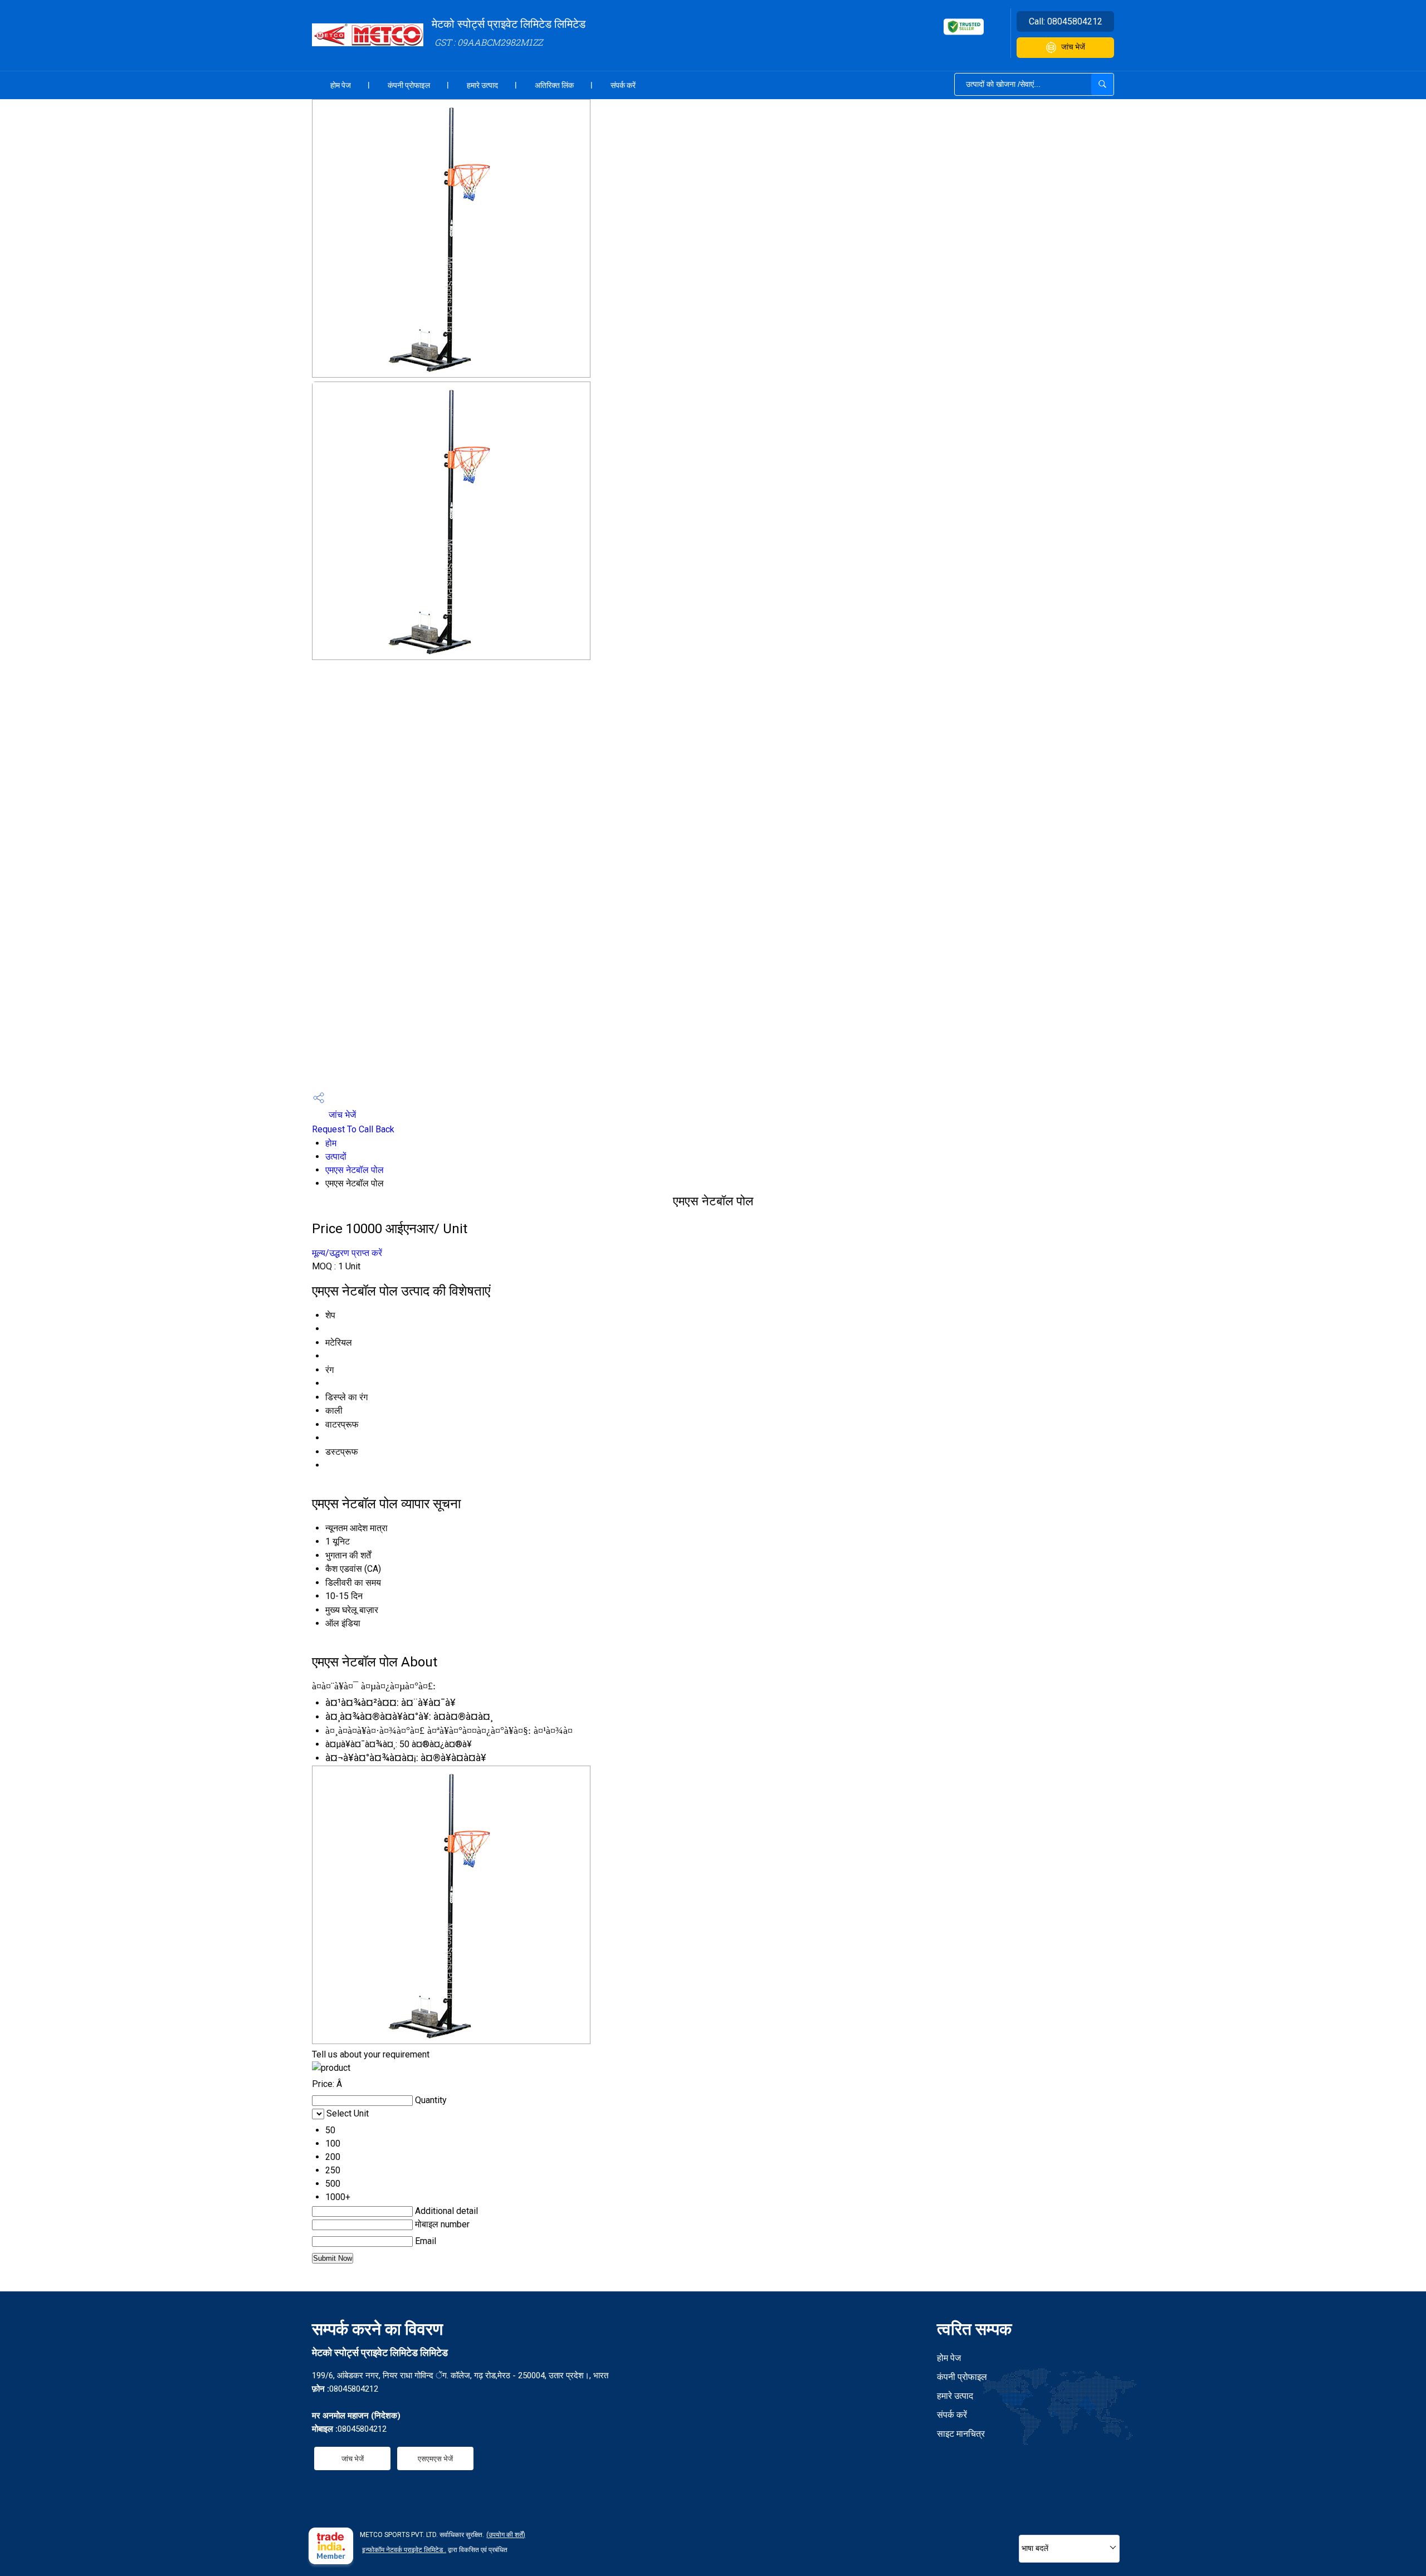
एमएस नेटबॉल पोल (355, 1170)
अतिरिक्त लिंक (554, 85)
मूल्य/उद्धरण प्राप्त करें (347, 1253)
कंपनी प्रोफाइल (409, 85)
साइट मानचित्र (961, 2434)
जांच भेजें (1073, 47)
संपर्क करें (623, 85)
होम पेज (341, 85)
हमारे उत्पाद (482, 85)
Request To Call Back (353, 1129)
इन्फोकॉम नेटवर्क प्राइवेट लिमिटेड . (404, 2550)
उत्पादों (336, 1157)
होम (331, 1143)
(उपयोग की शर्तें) (506, 2535)
